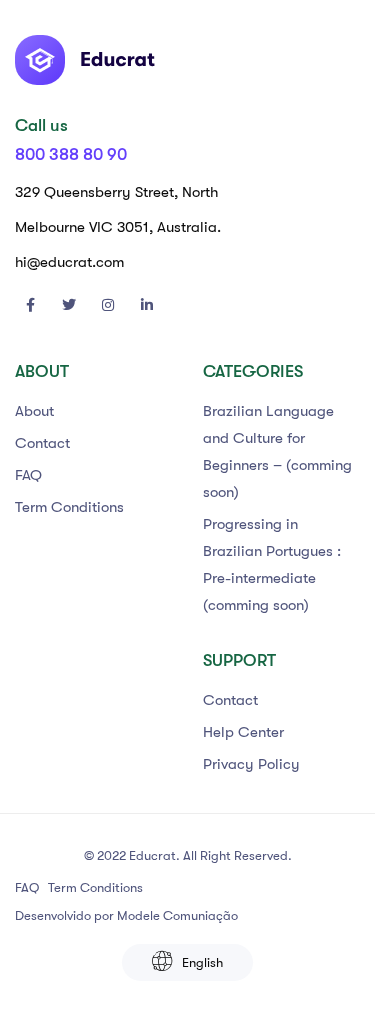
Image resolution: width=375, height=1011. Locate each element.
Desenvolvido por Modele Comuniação (126, 915)
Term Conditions (69, 507)
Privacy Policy (251, 764)
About (34, 411)
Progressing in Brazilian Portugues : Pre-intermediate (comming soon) (272, 564)
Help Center (243, 732)
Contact (42, 443)
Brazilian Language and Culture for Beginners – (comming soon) (277, 451)
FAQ (28, 475)
